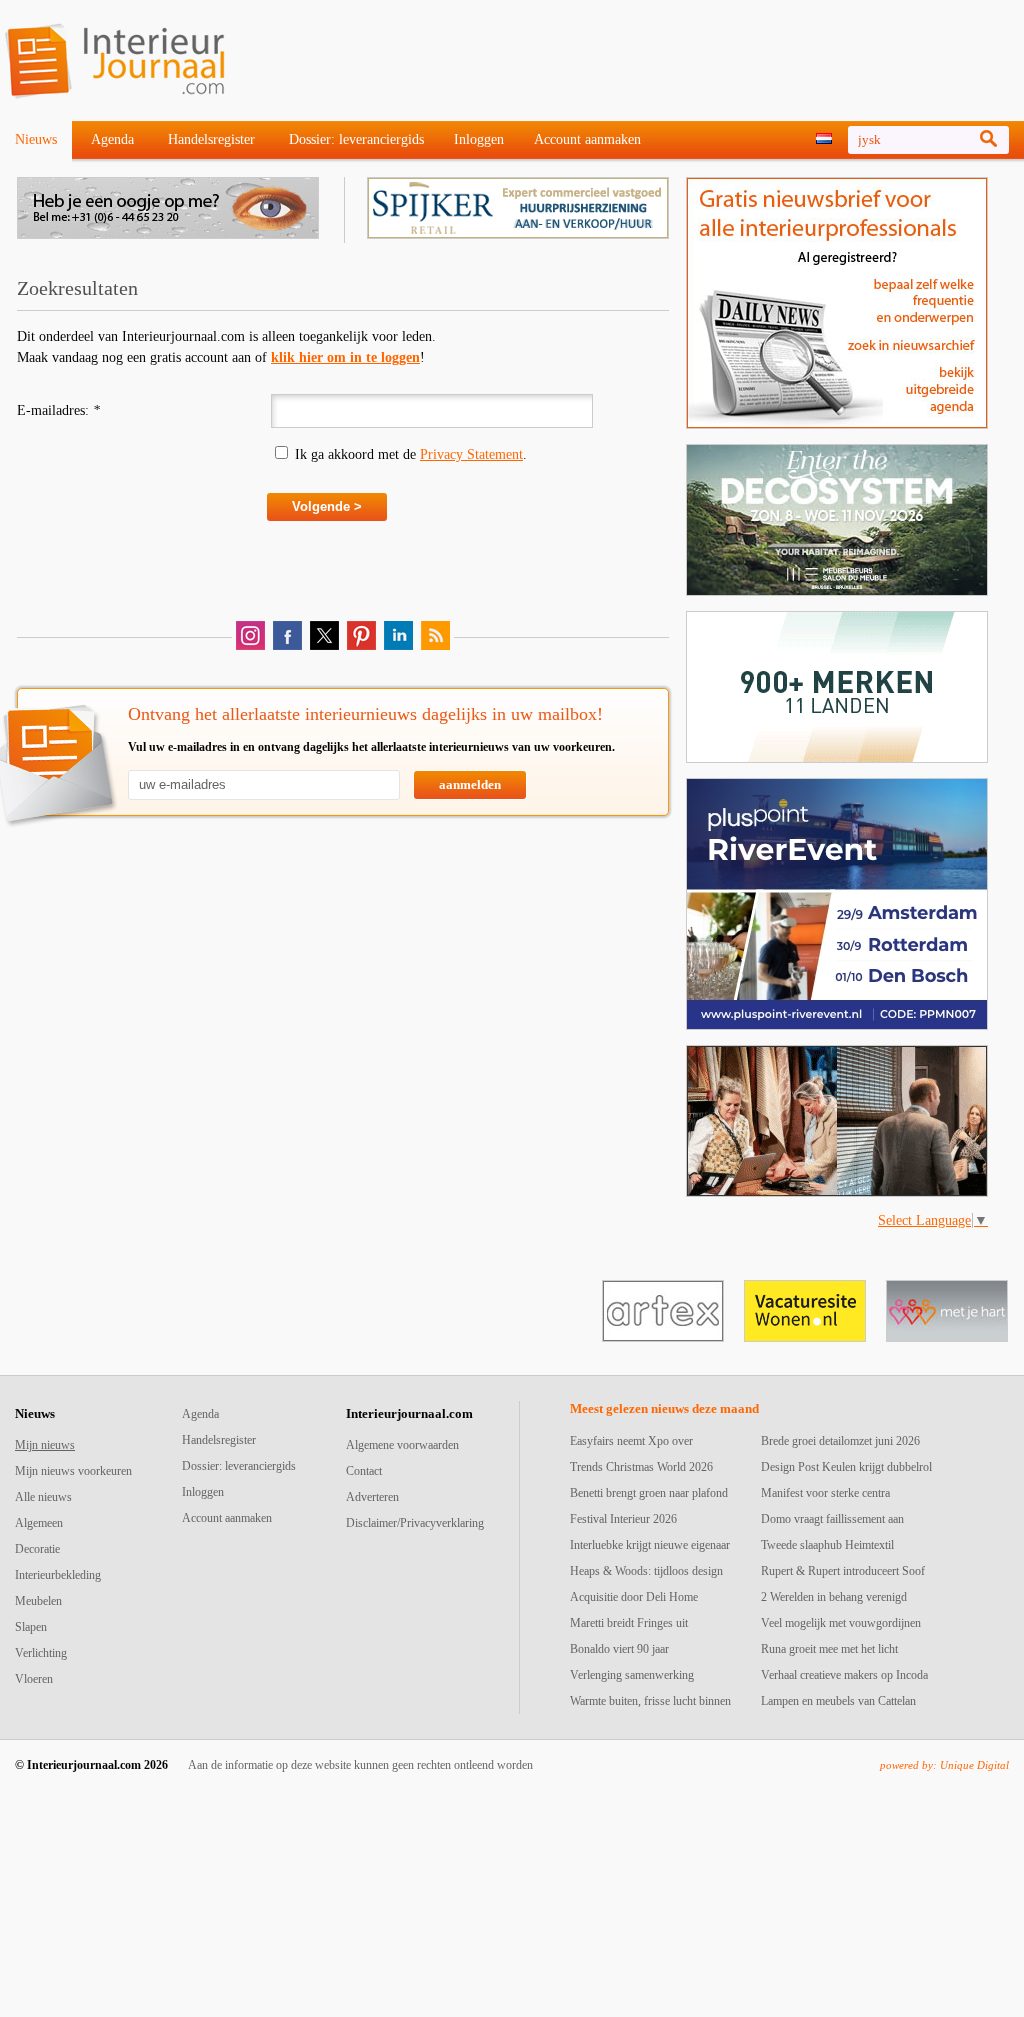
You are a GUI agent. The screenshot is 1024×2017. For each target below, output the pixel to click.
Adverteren (372, 1497)
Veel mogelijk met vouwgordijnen (841, 1623)
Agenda (112, 139)
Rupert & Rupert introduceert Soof (843, 1571)
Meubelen (38, 1601)
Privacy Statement (471, 454)
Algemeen (39, 1523)
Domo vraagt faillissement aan (832, 1519)
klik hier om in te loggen (345, 357)
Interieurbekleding (58, 1575)
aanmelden (470, 784)
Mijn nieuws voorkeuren (73, 1471)
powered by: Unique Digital (944, 1765)
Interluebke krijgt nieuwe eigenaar (650, 1545)
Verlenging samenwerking (632, 1675)
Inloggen (479, 139)
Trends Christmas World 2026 (641, 1467)
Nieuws (36, 139)
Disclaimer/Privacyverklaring (415, 1523)
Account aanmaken (587, 139)
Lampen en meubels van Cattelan (838, 1701)
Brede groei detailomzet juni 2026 (840, 1441)
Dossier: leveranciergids (356, 139)
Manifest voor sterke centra (825, 1493)
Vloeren (34, 1679)
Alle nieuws (43, 1497)
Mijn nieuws (45, 1445)
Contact (364, 1471)
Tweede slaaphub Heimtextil (827, 1545)
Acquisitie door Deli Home (634, 1597)
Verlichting (41, 1653)
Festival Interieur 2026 (623, 1519)
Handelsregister (211, 139)
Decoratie (37, 1549)
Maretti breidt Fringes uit (629, 1623)
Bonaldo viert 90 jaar (619, 1649)
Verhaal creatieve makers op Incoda (844, 1675)
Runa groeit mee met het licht (829, 1649)
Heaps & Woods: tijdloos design (646, 1571)
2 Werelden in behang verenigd (834, 1597)
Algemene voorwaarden (402, 1445)
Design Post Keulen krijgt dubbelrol (846, 1467)
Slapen (31, 1627)
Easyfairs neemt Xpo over (631, 1441)
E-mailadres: (58, 410)
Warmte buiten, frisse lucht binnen (650, 1701)
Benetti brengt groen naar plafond (649, 1493)
